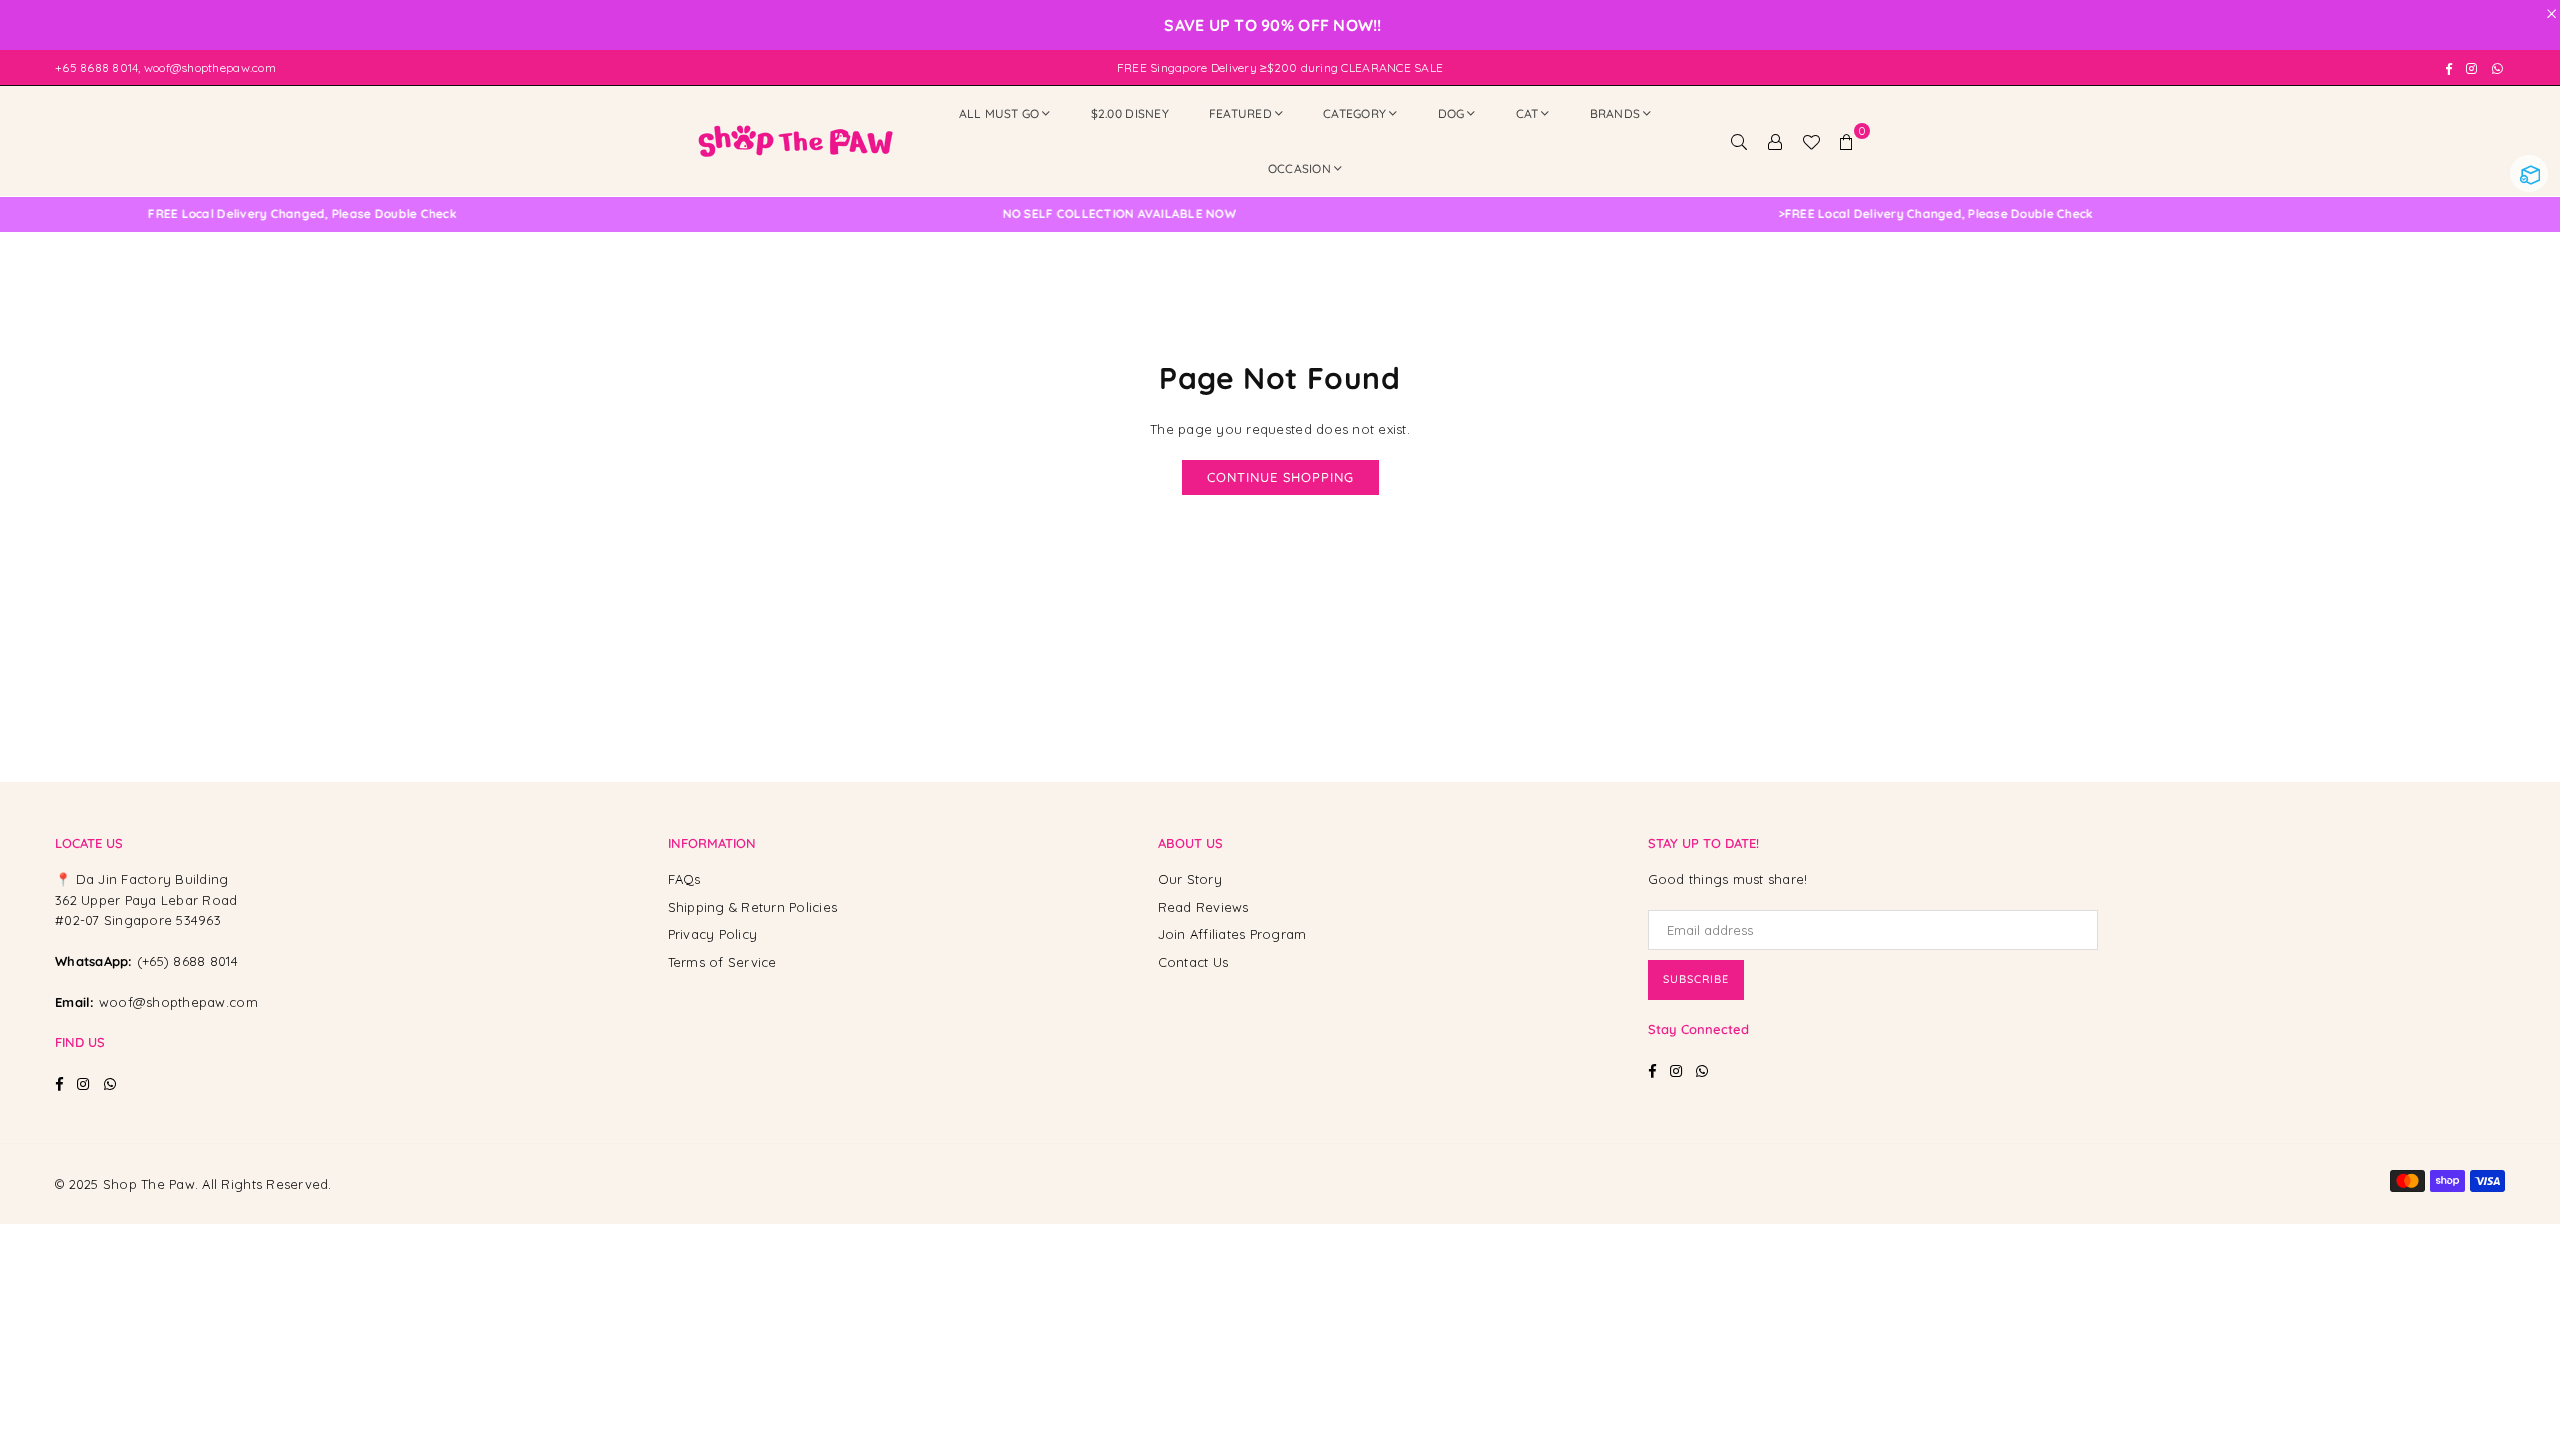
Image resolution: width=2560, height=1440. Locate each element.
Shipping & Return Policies (753, 907)
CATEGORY (1354, 113)
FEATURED (1240, 113)
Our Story (1190, 879)
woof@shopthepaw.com (178, 1002)
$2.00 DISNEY (1130, 113)
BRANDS (1615, 113)
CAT (1527, 113)
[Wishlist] (1811, 141)
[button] (1847, 141)
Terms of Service (722, 962)
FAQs (684, 879)
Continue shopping (1280, 477)
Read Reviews (1203, 907)
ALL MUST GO (999, 113)
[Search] (1739, 141)
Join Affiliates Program (1232, 934)
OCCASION (1299, 168)
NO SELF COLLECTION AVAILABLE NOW (1059, 214)
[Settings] (1775, 141)
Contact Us (1193, 962)
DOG (1451, 113)
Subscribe (1696, 979)
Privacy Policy (713, 934)
